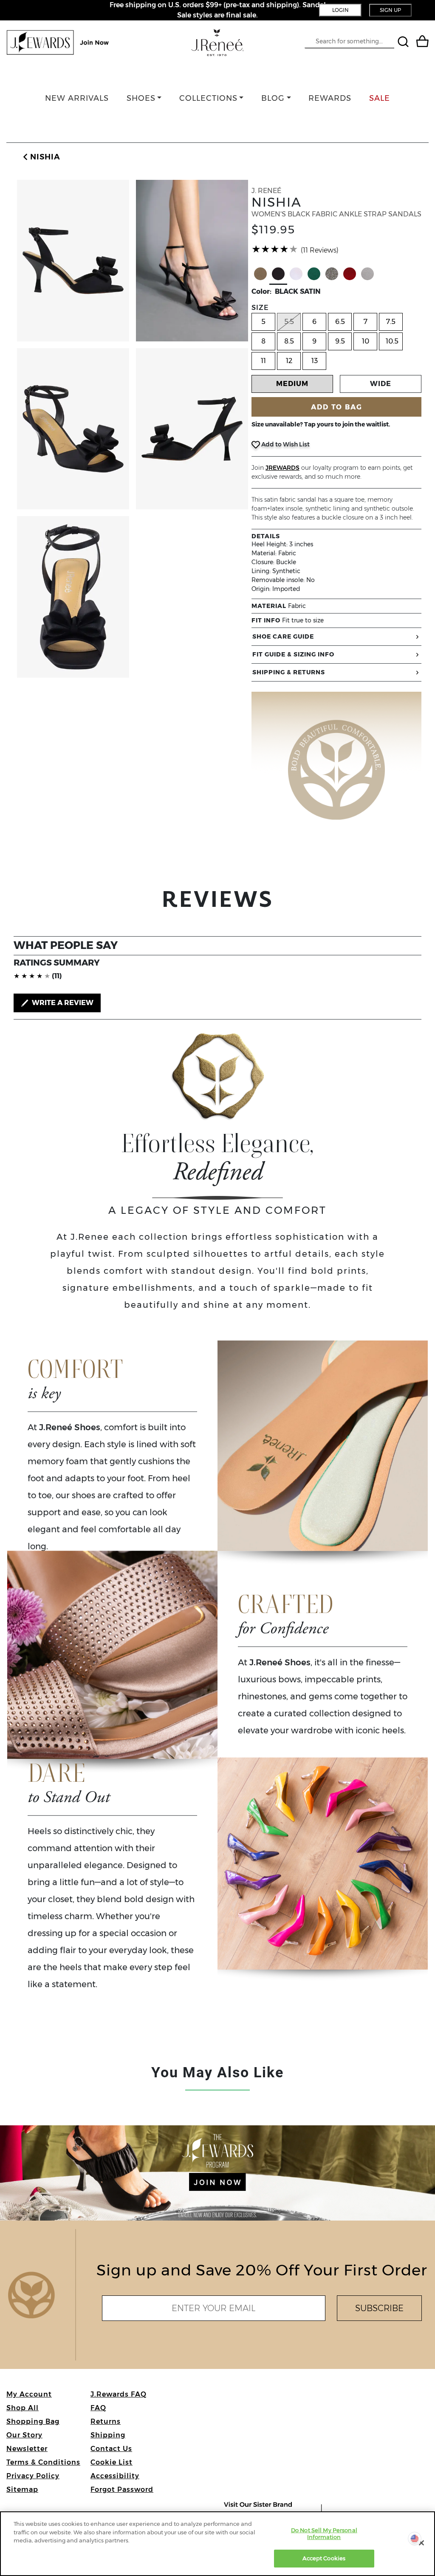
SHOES (141, 98)
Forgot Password (122, 2489)
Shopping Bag (33, 2421)
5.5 (289, 322)
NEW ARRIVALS (77, 98)
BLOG (273, 98)
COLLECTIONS (208, 98)
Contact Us (111, 2449)
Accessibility (115, 2476)
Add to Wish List (285, 444)
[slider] (275, 249)
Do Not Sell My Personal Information (324, 2533)
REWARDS (330, 98)
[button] (40, 157)
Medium (292, 384)
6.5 (340, 322)
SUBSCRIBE (379, 2308)
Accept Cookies (324, 2558)
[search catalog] (404, 43)
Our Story (24, 2435)
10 (366, 341)
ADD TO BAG (337, 407)
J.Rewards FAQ (119, 2394)
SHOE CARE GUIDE (283, 636)
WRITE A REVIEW (62, 1003)
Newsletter (27, 2449)
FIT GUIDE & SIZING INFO (293, 654)
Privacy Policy (33, 2476)
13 (315, 361)
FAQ (98, 2408)
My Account (29, 2394)
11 (263, 361)
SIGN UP (390, 10)
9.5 (340, 341)
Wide (381, 384)
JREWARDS (282, 468)
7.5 (391, 322)
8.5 (289, 341)
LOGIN (340, 10)
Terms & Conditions (43, 2462)
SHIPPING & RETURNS (289, 672)
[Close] (421, 2543)
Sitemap (22, 2489)
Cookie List (112, 2462)
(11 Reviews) (320, 250)
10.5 (392, 341)
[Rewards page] (58, 43)
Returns (106, 2421)
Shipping (108, 2435)
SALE (380, 98)
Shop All (23, 2408)
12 (289, 361)
